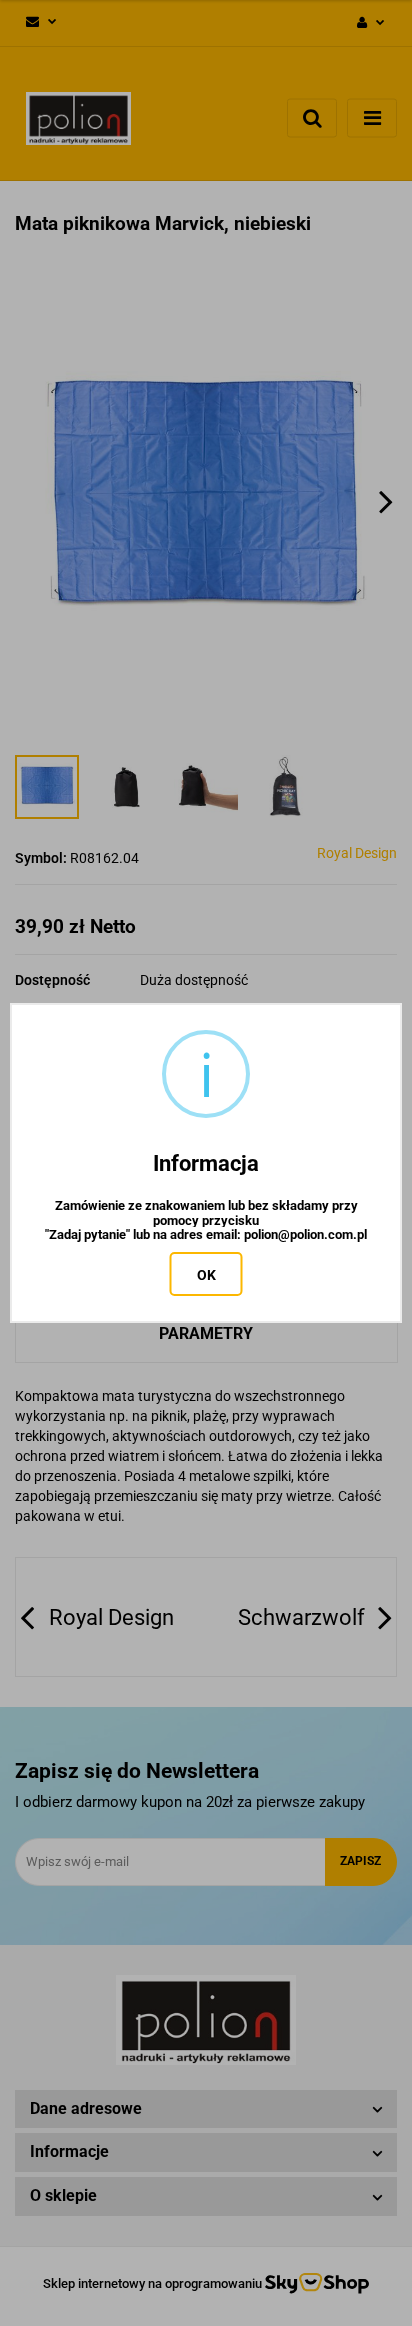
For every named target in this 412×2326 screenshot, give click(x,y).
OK (206, 1275)
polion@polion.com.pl (305, 1235)
